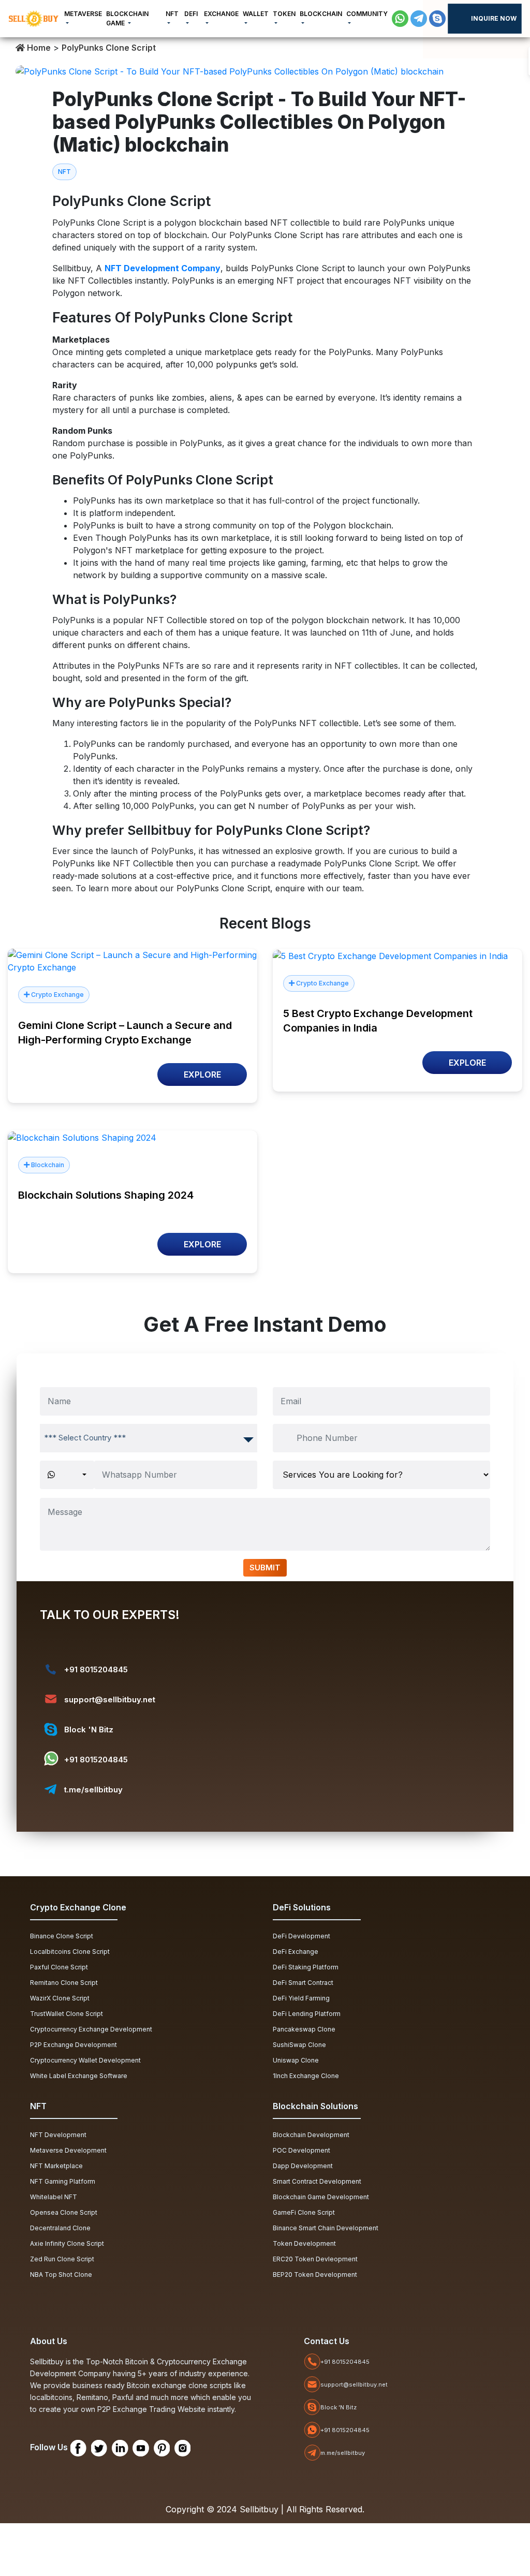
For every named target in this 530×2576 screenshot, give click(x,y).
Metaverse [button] (83, 14)
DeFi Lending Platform (307, 2014)
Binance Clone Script (62, 1936)
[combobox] (149, 1438)
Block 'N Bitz (89, 1729)
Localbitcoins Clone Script (70, 1952)
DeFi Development (301, 1936)
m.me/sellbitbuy (343, 2453)
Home (38, 48)
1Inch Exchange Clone (306, 2076)
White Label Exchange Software (79, 2076)
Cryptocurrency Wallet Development (85, 2060)
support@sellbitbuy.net (110, 1699)
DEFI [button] (191, 14)
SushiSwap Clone (299, 2045)
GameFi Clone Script (304, 2212)
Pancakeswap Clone (304, 2029)
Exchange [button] (221, 14)
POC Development (301, 2150)
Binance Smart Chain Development (326, 2228)
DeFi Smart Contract (303, 1983)
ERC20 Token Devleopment (315, 2259)
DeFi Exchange (296, 1952)
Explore (202, 1074)
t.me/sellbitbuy (93, 1790)
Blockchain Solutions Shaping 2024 (106, 1195)
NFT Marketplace (56, 2166)
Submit (265, 1567)
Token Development (304, 2243)
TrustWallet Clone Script (67, 2014)
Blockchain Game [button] (127, 18)
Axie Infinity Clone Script (67, 2243)
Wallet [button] (256, 14)
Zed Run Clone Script (62, 2259)
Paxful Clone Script (59, 1967)
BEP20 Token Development (315, 2275)
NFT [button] (172, 14)
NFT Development (58, 2135)
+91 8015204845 (96, 1669)
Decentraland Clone (60, 2228)
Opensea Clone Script (64, 2212)
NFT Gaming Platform (63, 2181)
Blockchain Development (311, 2135)
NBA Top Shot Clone (61, 2275)
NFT (64, 172)
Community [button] (367, 14)
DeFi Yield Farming (301, 1998)
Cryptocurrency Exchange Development (91, 2029)
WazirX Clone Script (60, 1998)
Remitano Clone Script (64, 1983)
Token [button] (284, 14)
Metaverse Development (68, 2150)
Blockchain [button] (321, 14)
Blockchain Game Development (321, 2197)
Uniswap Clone (296, 2060)
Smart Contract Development (317, 2181)
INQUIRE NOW (494, 18)
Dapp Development (303, 2166)
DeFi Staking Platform (306, 1967)
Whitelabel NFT (54, 2197)
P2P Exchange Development (73, 2045)
